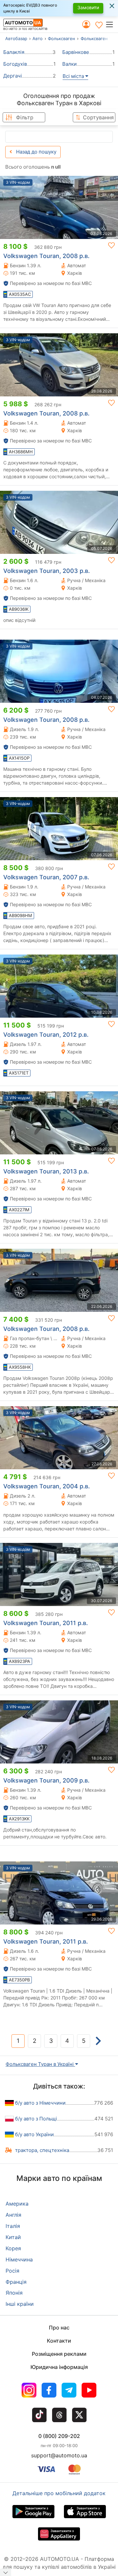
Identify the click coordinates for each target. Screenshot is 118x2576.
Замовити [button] (88, 7)
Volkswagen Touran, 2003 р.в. (47, 571)
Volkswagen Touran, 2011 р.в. (46, 1623)
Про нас (59, 2328)
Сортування (98, 117)
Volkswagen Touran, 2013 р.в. (46, 1171)
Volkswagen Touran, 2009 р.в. (46, 1780)
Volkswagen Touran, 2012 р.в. (46, 1035)
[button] (112, 24)
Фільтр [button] (25, 117)
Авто (38, 38)
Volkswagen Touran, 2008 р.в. (46, 256)
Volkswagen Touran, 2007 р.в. (46, 877)
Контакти (59, 2341)
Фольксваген (61, 38)
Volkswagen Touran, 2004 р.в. (47, 1486)
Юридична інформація (59, 2367)
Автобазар (16, 38)
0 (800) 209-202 (59, 2436)
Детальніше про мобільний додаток (59, 2493)
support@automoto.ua (59, 2455)
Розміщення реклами (59, 2354)
